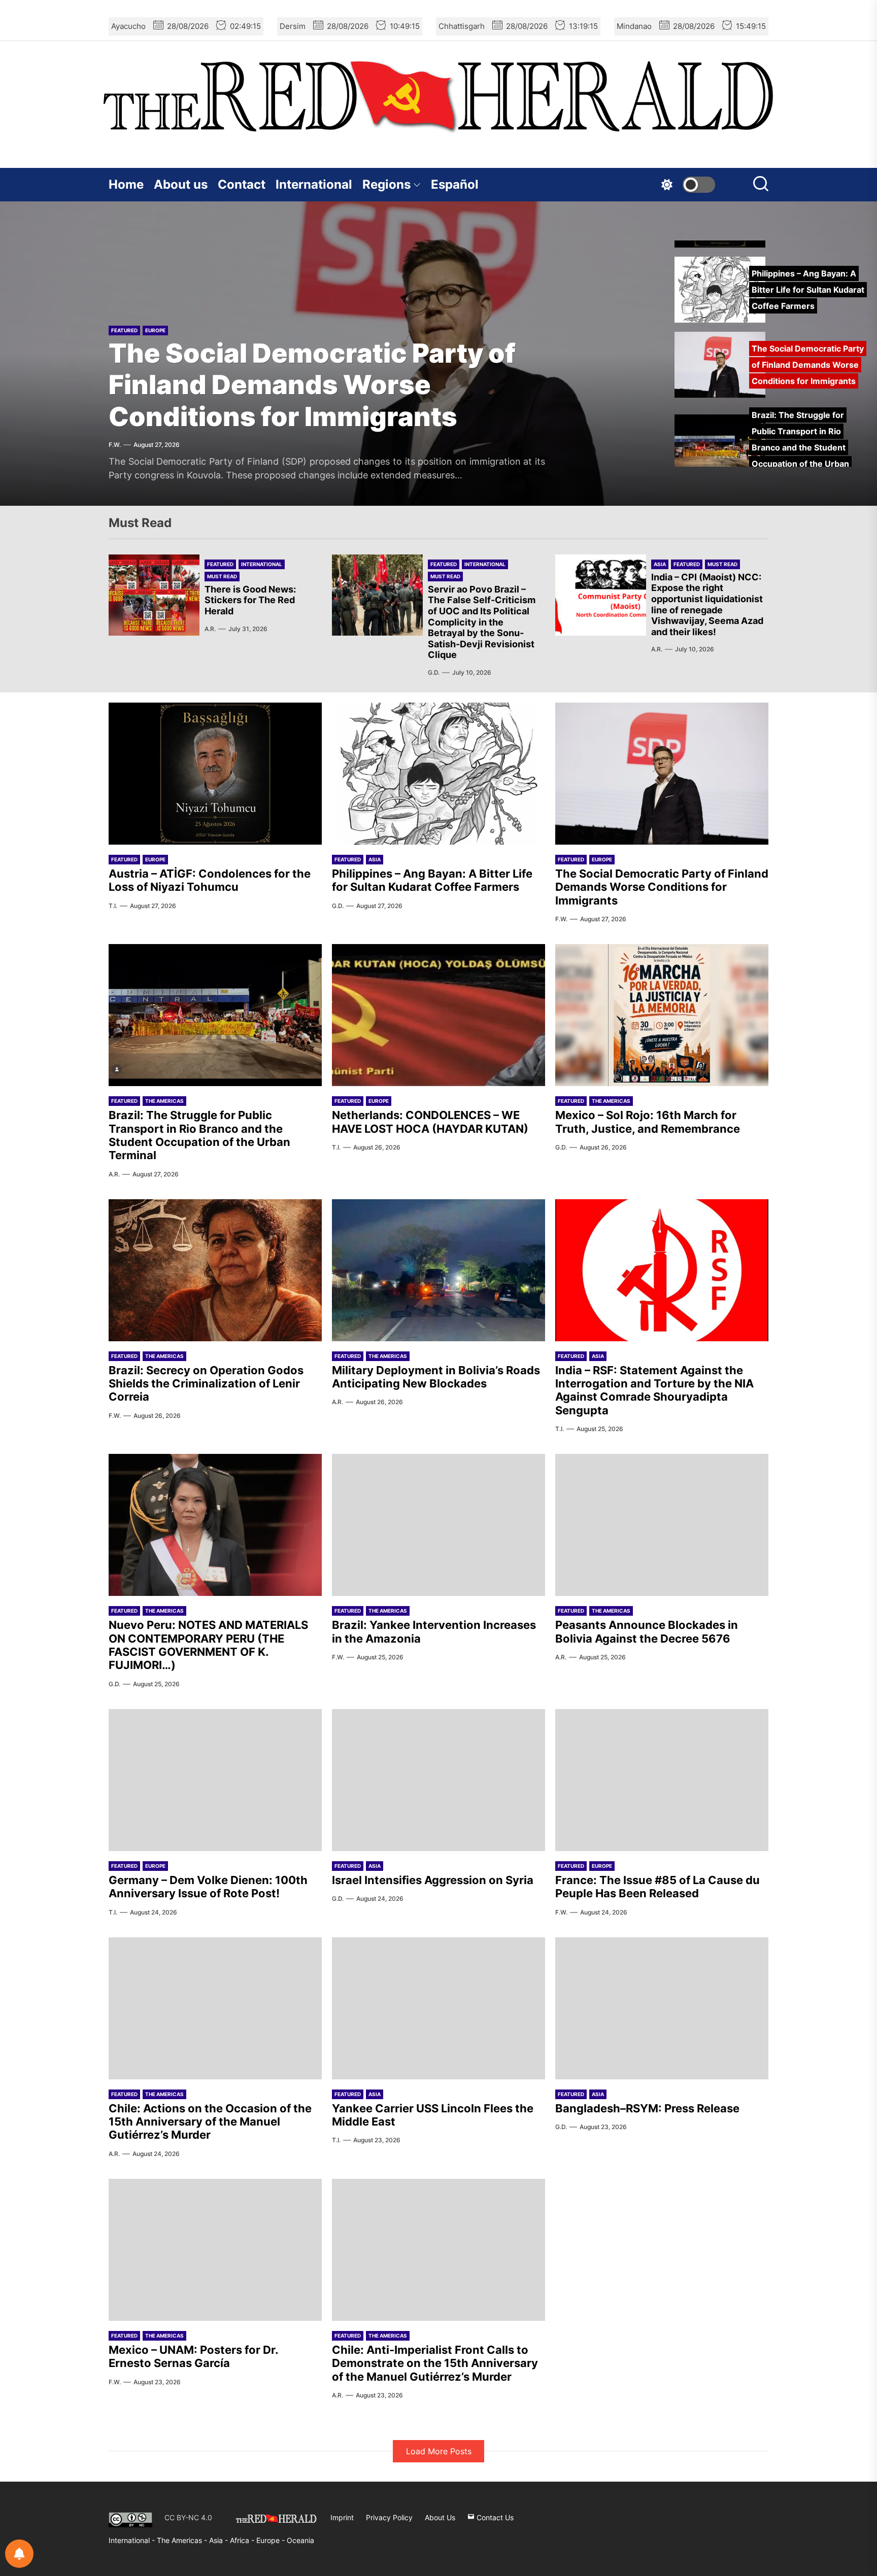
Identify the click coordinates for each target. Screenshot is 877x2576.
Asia (660, 564)
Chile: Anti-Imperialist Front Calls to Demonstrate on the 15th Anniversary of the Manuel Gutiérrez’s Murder (435, 2363)
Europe (155, 330)
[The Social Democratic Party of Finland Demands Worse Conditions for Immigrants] (662, 774)
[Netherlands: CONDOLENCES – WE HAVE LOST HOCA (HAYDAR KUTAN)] (438, 1015)
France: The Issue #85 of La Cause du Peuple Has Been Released (657, 1887)
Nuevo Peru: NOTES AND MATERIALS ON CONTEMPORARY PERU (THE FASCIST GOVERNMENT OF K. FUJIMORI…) (208, 1645)
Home (126, 184)
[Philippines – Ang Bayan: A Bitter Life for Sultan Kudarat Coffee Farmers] (438, 774)
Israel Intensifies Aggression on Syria (433, 1880)
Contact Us (494, 2517)
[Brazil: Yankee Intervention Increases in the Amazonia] (438, 1525)
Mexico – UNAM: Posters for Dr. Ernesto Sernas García (193, 2356)
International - (133, 2540)
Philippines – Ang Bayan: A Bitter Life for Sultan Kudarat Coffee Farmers (432, 880)
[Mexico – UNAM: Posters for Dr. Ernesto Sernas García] (215, 2250)
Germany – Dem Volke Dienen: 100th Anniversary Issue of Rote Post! (208, 1887)
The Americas (164, 1101)
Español (455, 184)
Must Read (222, 576)
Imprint (342, 2517)
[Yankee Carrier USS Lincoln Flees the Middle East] (438, 2008)
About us (181, 184)
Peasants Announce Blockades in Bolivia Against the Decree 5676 (647, 1631)
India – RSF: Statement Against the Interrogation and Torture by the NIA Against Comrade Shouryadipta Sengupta (654, 1390)
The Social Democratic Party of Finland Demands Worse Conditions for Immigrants (312, 385)
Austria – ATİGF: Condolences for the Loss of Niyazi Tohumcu (210, 880)
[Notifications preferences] (19, 2554)
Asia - (220, 2540)
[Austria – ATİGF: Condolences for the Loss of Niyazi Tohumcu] (215, 774)
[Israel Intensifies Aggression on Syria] (438, 1780)
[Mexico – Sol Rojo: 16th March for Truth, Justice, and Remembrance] (662, 1015)
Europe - (272, 2540)
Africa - (243, 2540)
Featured (124, 330)
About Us (440, 2517)
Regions (386, 184)
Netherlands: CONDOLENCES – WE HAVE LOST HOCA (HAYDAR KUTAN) (430, 1122)
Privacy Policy (389, 2517)
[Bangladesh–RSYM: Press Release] (662, 2008)
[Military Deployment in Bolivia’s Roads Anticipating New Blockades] (438, 1270)
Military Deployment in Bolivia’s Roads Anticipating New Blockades (436, 1377)
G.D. (434, 672)
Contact (242, 184)
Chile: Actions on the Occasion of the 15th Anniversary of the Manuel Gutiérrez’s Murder (210, 2122)
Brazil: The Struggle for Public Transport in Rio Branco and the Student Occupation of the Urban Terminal (199, 1135)
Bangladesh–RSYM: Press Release (647, 2108)
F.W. (115, 445)
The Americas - (183, 2540)
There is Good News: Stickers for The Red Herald (250, 600)
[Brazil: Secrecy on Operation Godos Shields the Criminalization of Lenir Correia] (215, 1270)
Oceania (300, 2540)
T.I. (113, 906)
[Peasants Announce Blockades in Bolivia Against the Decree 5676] (662, 1525)
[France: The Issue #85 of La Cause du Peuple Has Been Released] (662, 1780)
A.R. (210, 629)
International (314, 184)
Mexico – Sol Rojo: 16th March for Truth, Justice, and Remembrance (648, 1122)
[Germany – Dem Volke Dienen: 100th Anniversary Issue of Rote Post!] (215, 1780)
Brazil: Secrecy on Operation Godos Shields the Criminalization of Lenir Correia (206, 1384)
